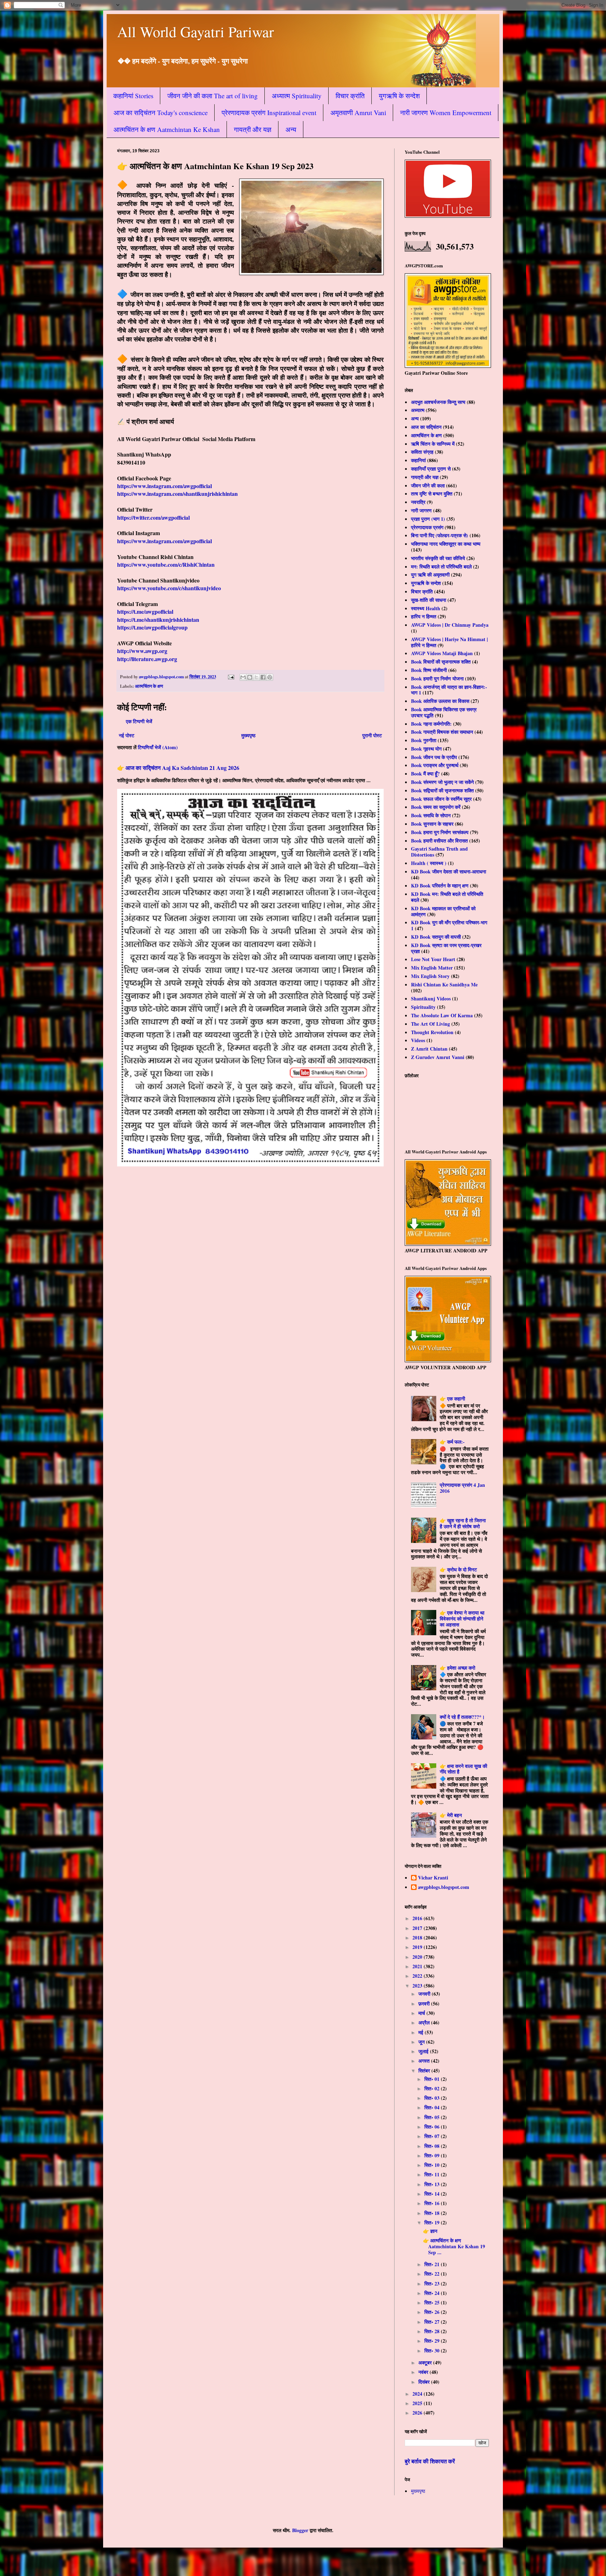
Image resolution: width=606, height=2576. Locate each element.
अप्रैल (425, 2022)
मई (422, 2032)
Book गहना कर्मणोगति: (431, 724)
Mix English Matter (432, 968)
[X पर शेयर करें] (256, 677)
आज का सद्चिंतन (426, 427)
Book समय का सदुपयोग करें (436, 807)
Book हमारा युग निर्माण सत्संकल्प (440, 832)
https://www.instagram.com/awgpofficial (164, 486)
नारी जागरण (421, 510)
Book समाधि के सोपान (431, 815)
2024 (418, 2394)
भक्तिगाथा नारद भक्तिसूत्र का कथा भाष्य (446, 544)
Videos (418, 1040)
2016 (418, 1918)
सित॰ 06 (433, 2127)
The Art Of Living (430, 1024)
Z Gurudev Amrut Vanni (438, 1057)
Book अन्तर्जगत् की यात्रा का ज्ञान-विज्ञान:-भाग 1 (449, 690)
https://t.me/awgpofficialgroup (152, 627)
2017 (418, 1928)
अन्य (291, 129)
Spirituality (423, 1007)
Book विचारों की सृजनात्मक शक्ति (441, 662)
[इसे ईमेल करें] (243, 677)
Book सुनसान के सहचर (432, 824)
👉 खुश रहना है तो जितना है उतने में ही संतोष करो (463, 1523)
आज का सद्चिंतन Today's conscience (161, 112)
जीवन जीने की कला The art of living (213, 96)
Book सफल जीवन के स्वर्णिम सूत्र (441, 799)
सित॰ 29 (433, 2341)
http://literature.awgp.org (147, 659)
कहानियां (418, 460)
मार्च (422, 2013)
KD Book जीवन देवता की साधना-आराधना (449, 871)
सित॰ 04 (433, 2107)
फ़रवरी (425, 2003)
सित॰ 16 (433, 2203)
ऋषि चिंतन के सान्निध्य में (433, 444)
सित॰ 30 (433, 2351)
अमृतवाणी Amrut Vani (358, 112)
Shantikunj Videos (431, 999)
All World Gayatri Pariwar (196, 32)
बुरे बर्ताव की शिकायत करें (430, 2461)
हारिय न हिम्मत (424, 616)
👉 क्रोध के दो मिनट (458, 1569)
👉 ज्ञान (430, 2231)
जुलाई (424, 2051)
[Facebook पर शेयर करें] (263, 677)
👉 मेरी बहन (451, 1815)
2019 (418, 1947)
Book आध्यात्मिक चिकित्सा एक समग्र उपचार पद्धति (444, 712)
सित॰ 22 (433, 2274)
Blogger (300, 2530)
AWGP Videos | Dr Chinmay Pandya (450, 625)
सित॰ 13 (433, 2184)
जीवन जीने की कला (428, 485)
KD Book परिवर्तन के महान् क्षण (440, 886)
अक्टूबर (426, 2362)
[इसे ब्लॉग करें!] (250, 677)
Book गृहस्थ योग (426, 749)
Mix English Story (430, 976)
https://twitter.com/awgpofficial (153, 517)
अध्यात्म (418, 410)
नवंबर (424, 2372)
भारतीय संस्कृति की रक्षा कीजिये (438, 558)
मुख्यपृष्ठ (248, 735)
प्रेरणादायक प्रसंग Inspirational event (269, 112)
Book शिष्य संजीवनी (429, 670)
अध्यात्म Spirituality (297, 96)
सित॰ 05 (433, 2117)
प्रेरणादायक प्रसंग (427, 527)
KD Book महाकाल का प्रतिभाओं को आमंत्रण (443, 911)
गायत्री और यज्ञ (253, 129)
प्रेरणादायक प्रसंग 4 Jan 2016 (462, 1488)
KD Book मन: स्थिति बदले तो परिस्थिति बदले (447, 897)
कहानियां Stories (133, 96)
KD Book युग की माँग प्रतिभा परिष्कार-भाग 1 (449, 925)
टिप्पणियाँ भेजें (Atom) (158, 747)
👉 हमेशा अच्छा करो (457, 1668)
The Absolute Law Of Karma (442, 1015)
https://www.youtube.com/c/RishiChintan (166, 564)
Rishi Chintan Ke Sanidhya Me (444, 984)
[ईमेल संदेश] (231, 677)
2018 (418, 1938)
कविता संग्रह (422, 452)
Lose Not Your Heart (433, 959)
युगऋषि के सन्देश (399, 96)
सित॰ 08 (433, 2146)
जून (422, 2042)
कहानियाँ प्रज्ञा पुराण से (431, 469)
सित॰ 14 (433, 2194)
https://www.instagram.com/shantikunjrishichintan (177, 494)
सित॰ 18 (433, 2213)
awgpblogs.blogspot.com (444, 1888)
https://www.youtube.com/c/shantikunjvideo (169, 588)
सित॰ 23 (433, 2284)
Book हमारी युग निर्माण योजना (437, 678)
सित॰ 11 (433, 2174)
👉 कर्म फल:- (452, 1442)
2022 (418, 1976)
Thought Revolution (432, 1032)
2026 (418, 2413)
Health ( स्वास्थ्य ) (429, 863)
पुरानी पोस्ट (372, 735)
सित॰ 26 (433, 2312)
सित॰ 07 (433, 2136)
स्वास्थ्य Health (426, 608)
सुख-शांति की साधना (429, 600)
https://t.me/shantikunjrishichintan (158, 620)
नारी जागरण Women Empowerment (446, 112)
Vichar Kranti (433, 1878)
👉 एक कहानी (452, 1399)
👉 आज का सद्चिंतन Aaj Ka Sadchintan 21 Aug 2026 (178, 768)
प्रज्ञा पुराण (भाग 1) (428, 519)
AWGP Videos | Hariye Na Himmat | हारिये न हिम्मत (449, 642)
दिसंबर (425, 2382)
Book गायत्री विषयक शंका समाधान (442, 732)
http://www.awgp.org (142, 651)
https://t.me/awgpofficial (145, 611)
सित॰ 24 (433, 2293)
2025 (418, 2403)
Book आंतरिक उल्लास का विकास (440, 701)
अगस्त (425, 2061)
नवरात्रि (418, 502)
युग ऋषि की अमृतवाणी (430, 575)
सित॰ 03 (433, 2098)
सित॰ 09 (433, 2155)
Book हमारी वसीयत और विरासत (439, 841)
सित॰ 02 (433, 2088)
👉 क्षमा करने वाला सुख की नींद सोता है (463, 1769)
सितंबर (425, 2071)
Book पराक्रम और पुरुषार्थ (435, 765)
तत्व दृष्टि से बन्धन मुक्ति (432, 494)
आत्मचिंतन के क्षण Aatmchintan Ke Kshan (167, 129)
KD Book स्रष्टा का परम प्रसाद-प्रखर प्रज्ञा (446, 948)
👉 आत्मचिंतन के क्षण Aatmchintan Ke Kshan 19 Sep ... (454, 2246)
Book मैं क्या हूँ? (425, 774)
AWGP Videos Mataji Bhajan (442, 653)
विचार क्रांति (350, 96)
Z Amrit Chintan (429, 1049)
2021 (418, 1966)
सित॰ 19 (433, 2222)
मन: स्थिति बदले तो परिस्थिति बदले (441, 567)
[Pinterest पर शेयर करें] (270, 677)
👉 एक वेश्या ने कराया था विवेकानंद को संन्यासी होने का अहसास (462, 1619)
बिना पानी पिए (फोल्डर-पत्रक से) (440, 535)
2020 (418, 1957)
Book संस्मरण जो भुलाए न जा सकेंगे (442, 782)
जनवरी (425, 1994)
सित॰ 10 (433, 2165)
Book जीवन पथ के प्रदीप (434, 757)
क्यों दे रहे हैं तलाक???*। (462, 1717)
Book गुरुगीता (424, 740)
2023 (418, 1986)
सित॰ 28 (433, 2331)
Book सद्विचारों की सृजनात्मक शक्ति (442, 790)
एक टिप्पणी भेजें (139, 721)
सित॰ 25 (433, 2302)
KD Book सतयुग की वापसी (436, 937)
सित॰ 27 (433, 2322)
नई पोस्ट (127, 735)
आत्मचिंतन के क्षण (149, 686)
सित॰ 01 (433, 2079)
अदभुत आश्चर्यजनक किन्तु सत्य (438, 402)
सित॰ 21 (433, 2264)
